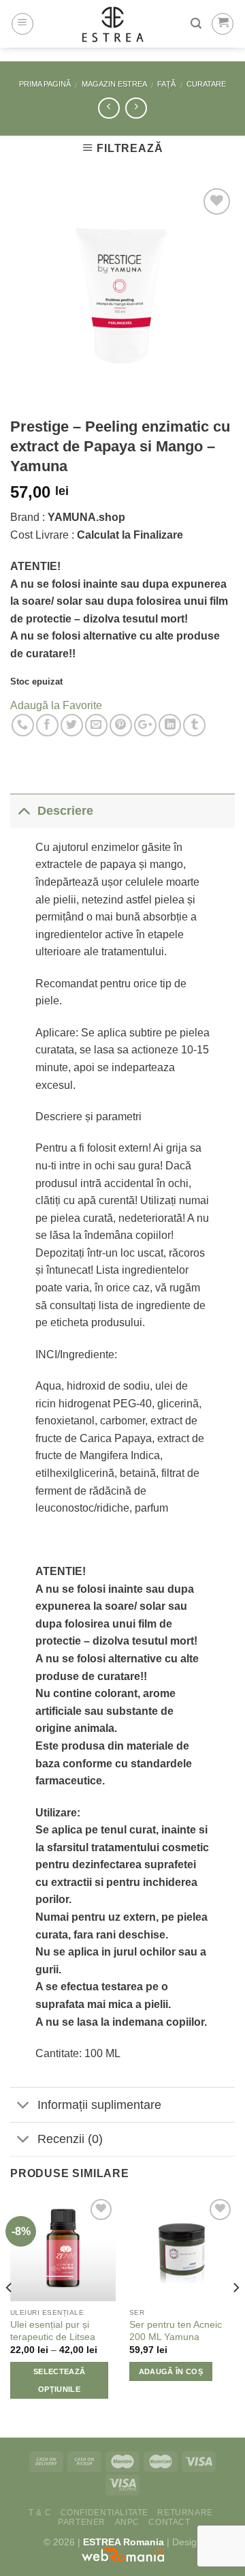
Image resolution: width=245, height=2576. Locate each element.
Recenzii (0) (70, 2139)
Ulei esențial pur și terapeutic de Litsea (53, 2331)
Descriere (65, 811)
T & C (40, 2513)
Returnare (185, 2513)
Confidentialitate (104, 2513)
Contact (169, 2522)
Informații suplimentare (99, 2105)
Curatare (206, 84)
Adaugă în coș (171, 2371)
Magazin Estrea (114, 84)
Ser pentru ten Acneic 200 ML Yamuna (176, 2331)
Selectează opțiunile (59, 2380)
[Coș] (223, 24)
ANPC (127, 2522)
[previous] (10, 2315)
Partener (82, 2522)
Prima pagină (45, 84)
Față (166, 84)
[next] (235, 2315)
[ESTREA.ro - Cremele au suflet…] (112, 24)
